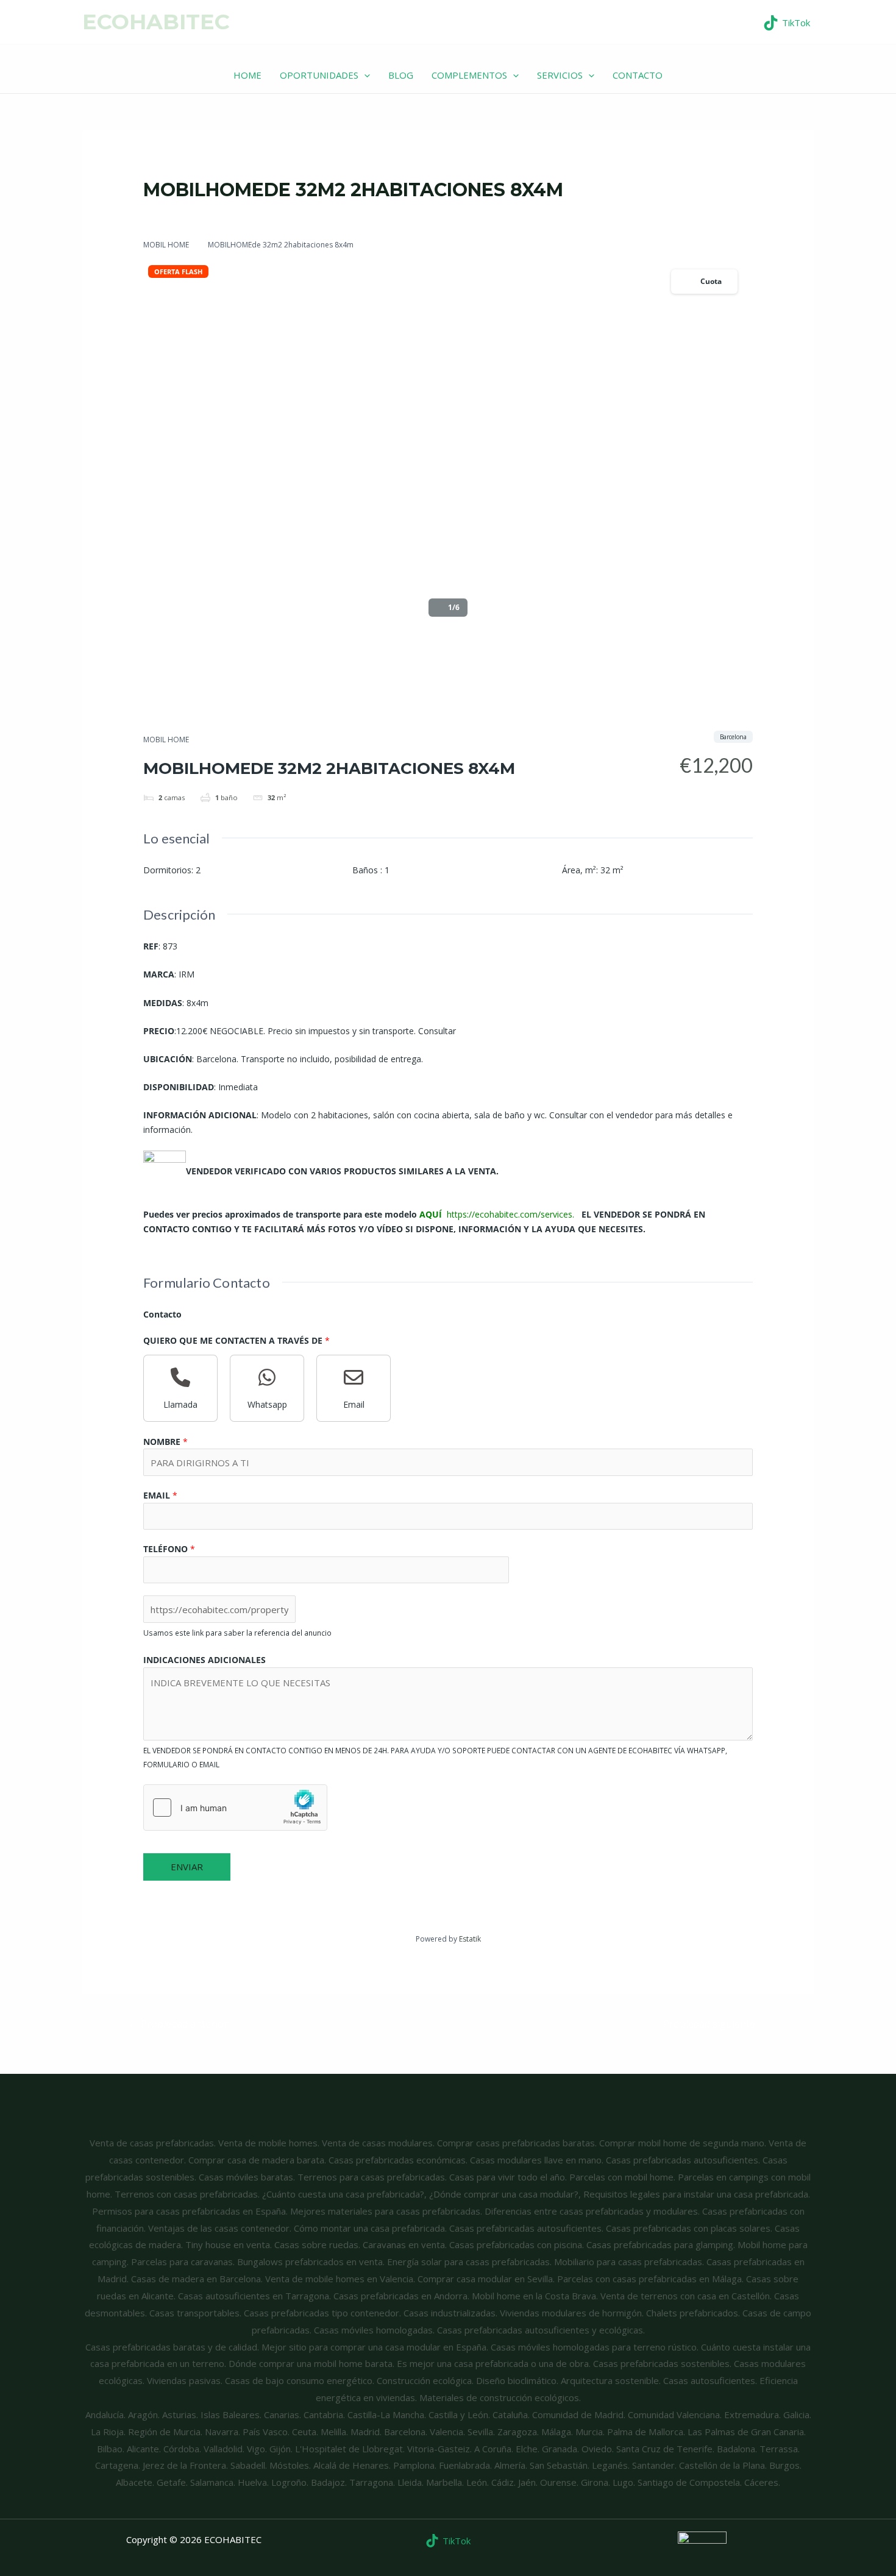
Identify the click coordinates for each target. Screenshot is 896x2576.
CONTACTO (638, 75)
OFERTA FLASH (178, 271)
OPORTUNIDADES (319, 75)
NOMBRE (165, 1442)
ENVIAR (187, 1867)
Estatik (470, 1939)
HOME (247, 75)
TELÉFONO (169, 1549)
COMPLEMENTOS (469, 75)
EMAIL (160, 1495)
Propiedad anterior (178, 2024)
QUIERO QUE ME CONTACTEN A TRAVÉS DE (236, 1340)
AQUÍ (432, 1214)
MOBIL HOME (166, 245)
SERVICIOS (560, 75)
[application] (364, 75)
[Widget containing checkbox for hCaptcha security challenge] (235, 1808)
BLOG (401, 75)
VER (844, 21)
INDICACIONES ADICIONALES (204, 1660)
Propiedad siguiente (715, 2024)
